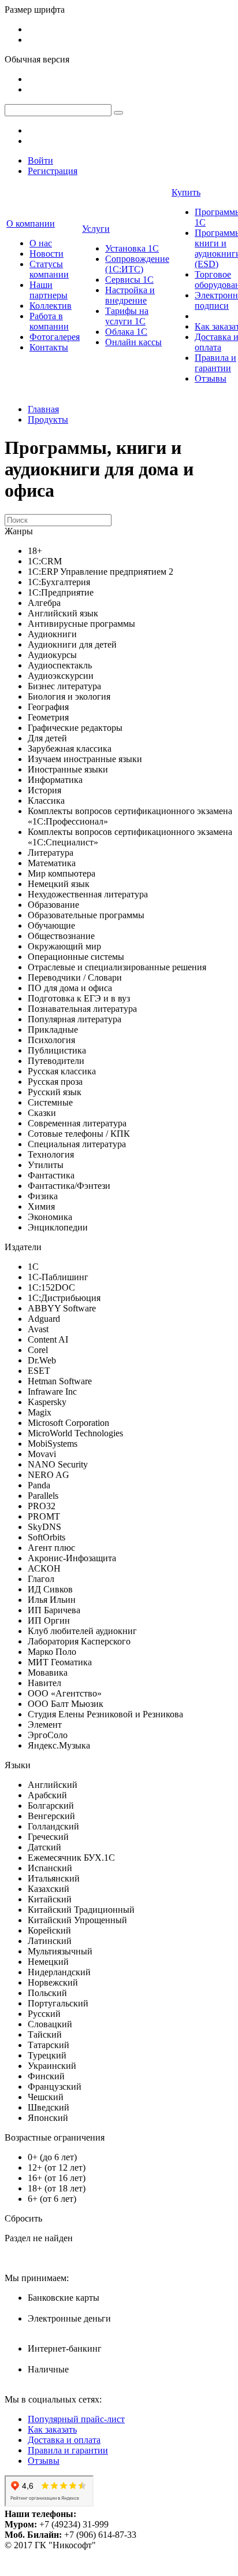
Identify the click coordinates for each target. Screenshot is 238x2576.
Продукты (48, 420)
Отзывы (211, 378)
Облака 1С (126, 332)
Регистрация (53, 171)
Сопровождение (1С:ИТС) (137, 264)
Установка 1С (132, 248)
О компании (31, 223)
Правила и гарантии (215, 363)
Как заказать (52, 2429)
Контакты (49, 347)
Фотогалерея (55, 337)
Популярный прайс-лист (76, 2419)
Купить (186, 192)
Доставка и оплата (64, 2440)
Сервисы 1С (129, 280)
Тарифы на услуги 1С (127, 316)
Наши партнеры (49, 290)
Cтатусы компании (49, 269)
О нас (41, 243)
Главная (43, 409)
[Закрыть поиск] (118, 113)
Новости (47, 254)
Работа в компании (49, 321)
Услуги (96, 229)
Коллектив (51, 306)
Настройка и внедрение (130, 295)
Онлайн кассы (133, 342)
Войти (40, 160)
